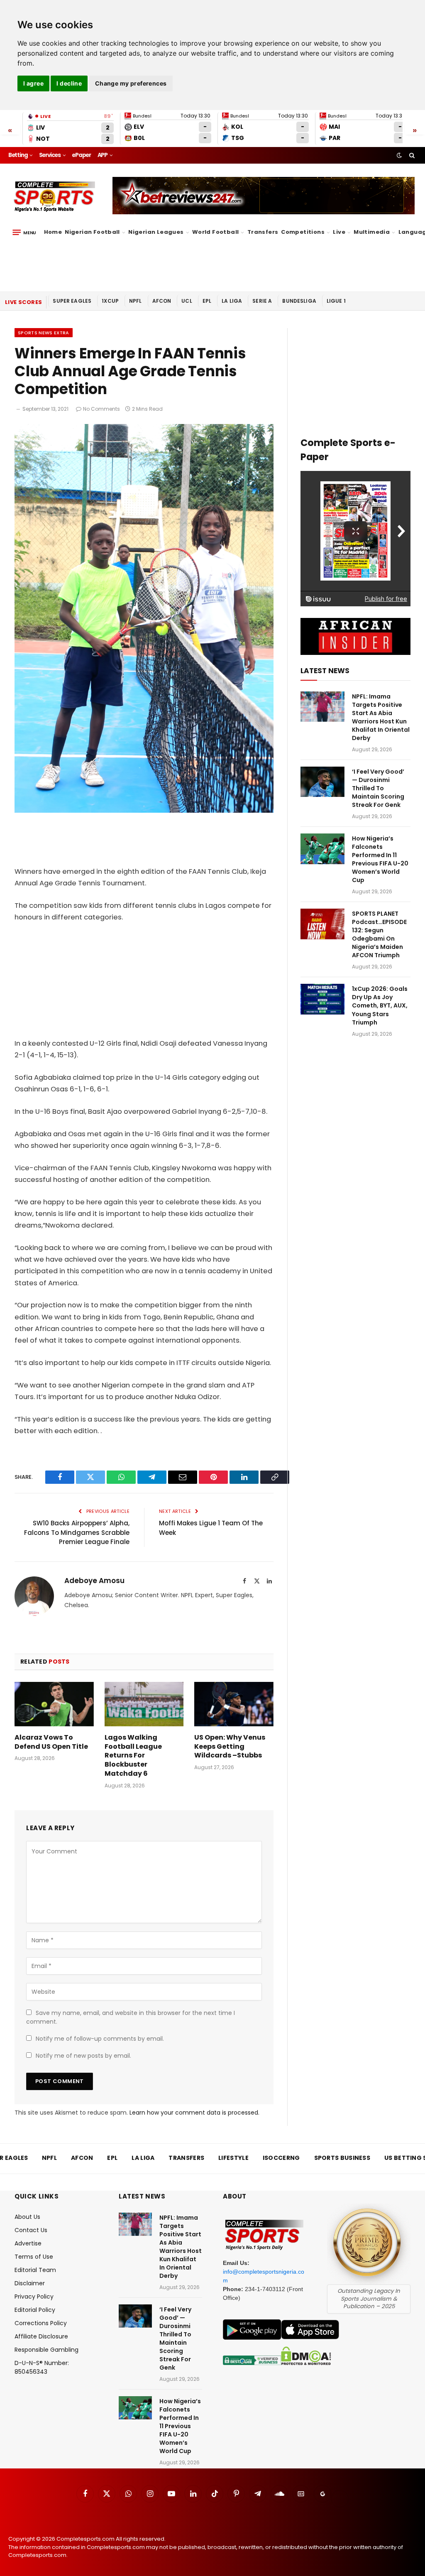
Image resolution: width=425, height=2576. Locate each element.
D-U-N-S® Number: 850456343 (42, 2367)
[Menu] (24, 233)
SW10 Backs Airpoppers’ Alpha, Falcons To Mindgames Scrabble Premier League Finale (77, 1532)
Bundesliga (299, 301)
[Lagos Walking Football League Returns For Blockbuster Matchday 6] (144, 1704)
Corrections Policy (41, 2323)
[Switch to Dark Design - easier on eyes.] (399, 155)
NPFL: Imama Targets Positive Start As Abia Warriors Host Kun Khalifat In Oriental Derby (381, 717)
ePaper (81, 155)
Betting (18, 155)
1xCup (110, 301)
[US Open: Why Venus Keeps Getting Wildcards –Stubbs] (234, 1704)
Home (53, 232)
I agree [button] (33, 83)
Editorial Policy (35, 2310)
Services (50, 155)
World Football (215, 232)
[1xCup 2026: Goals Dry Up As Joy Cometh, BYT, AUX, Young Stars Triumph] (322, 999)
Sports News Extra (44, 333)
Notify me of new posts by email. (83, 2056)
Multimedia (372, 232)
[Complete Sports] (55, 197)
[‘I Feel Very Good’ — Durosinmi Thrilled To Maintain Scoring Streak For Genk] (322, 782)
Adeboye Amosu (94, 1581)
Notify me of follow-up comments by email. (100, 2039)
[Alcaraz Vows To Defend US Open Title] (54, 1704)
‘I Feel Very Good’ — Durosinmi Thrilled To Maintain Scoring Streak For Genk (378, 788)
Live (339, 232)
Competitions (303, 232)
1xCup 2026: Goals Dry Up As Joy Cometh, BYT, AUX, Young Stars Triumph (380, 1005)
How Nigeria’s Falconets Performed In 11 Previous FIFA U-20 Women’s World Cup (380, 859)
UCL (187, 301)
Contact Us (31, 2230)
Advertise (28, 2243)
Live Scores (23, 302)
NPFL (136, 301)
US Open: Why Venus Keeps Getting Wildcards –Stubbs (230, 1746)
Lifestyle (233, 2158)
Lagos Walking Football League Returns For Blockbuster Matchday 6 (133, 1756)
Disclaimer (30, 2283)
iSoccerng (281, 2158)
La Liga (232, 301)
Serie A (262, 301)
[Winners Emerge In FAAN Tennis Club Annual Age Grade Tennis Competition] (144, 811)
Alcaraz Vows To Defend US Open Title (51, 1742)
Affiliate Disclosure (41, 2336)
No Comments (101, 409)
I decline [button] (69, 83)
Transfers (263, 232)
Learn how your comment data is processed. (194, 2113)
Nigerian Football (92, 232)
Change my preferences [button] (131, 83)
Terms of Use (34, 2257)
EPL (207, 301)
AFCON (162, 301)
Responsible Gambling (46, 2350)
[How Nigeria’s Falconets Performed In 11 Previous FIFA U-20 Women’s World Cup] (322, 849)
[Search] (411, 155)
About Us (27, 2217)
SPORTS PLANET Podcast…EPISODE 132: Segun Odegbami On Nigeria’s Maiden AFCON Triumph (379, 934)
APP (103, 155)
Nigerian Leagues (156, 232)
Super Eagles (72, 301)
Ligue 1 (336, 301)
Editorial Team (35, 2270)
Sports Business (342, 2158)
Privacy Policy (34, 2297)
